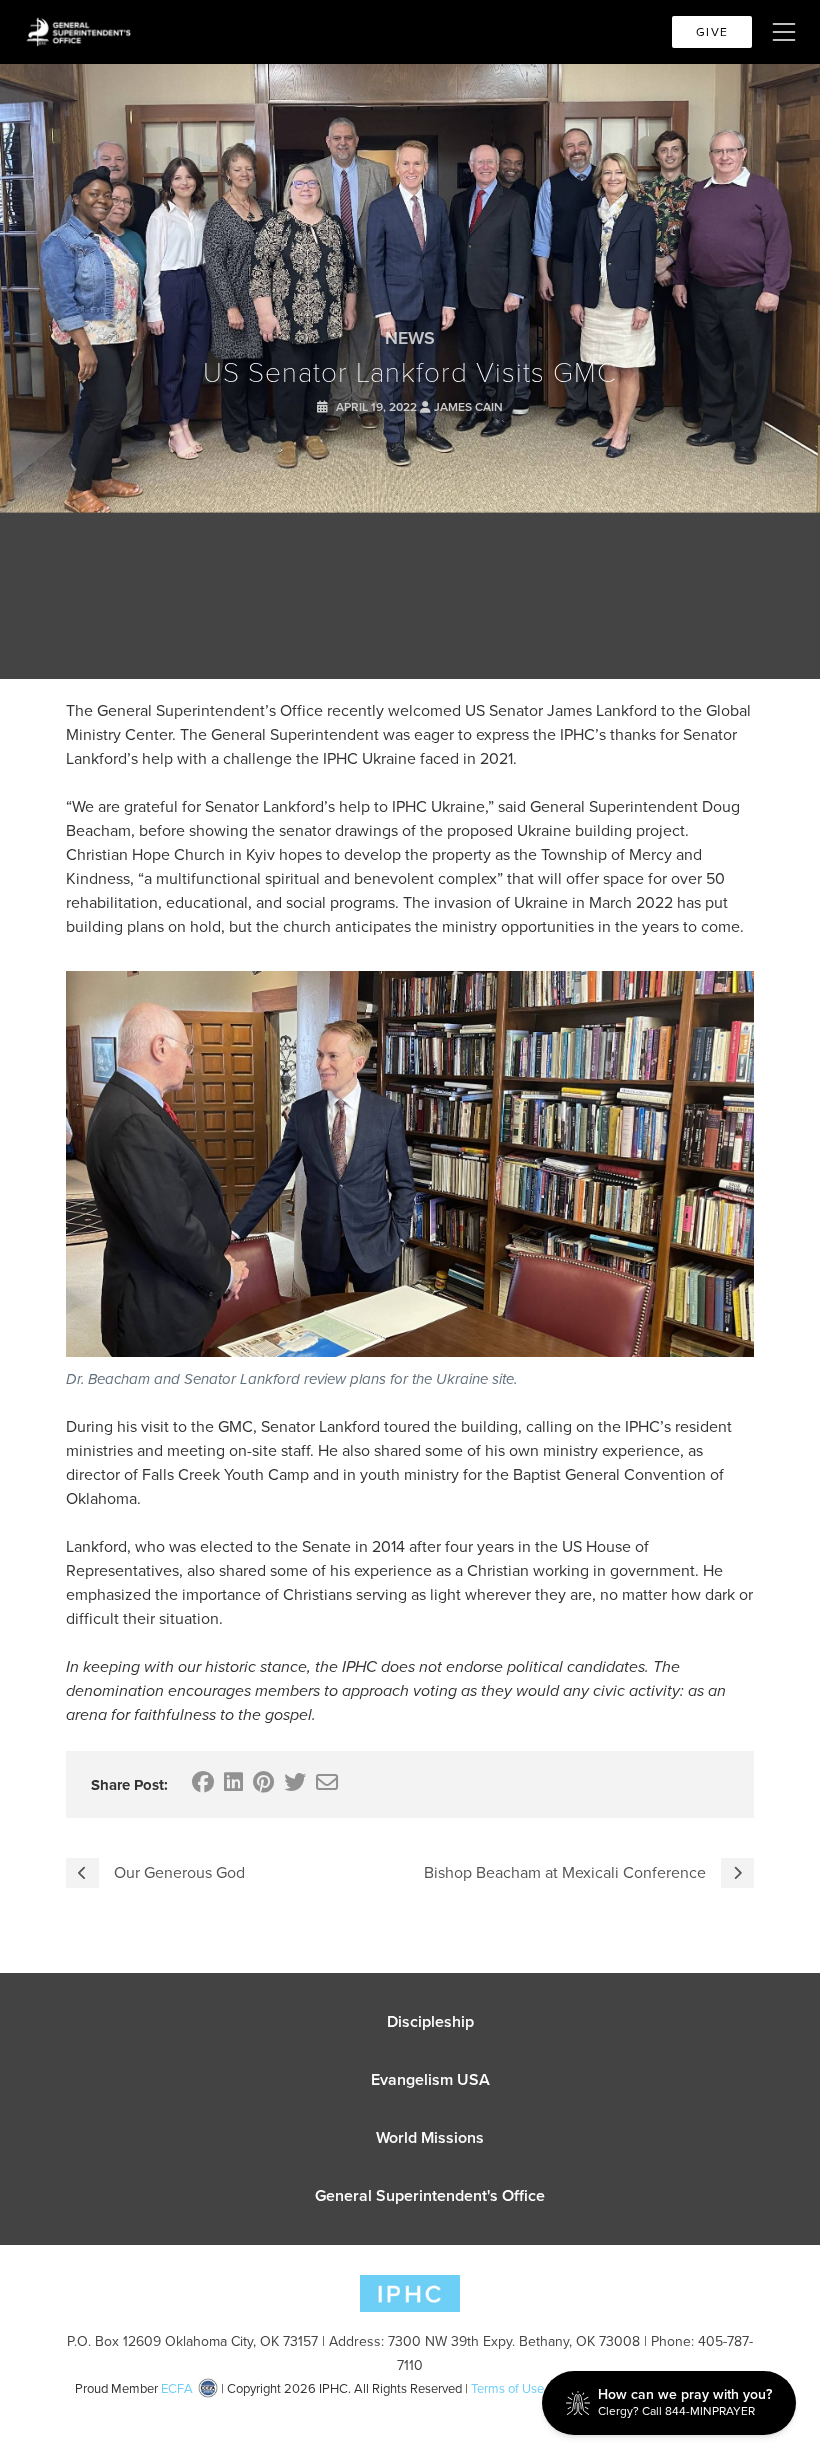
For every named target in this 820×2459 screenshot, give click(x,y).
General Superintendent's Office (430, 2195)
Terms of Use (507, 2388)
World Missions (430, 2137)
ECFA (177, 2388)
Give (712, 32)
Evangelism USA (430, 2079)
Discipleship (430, 2021)
